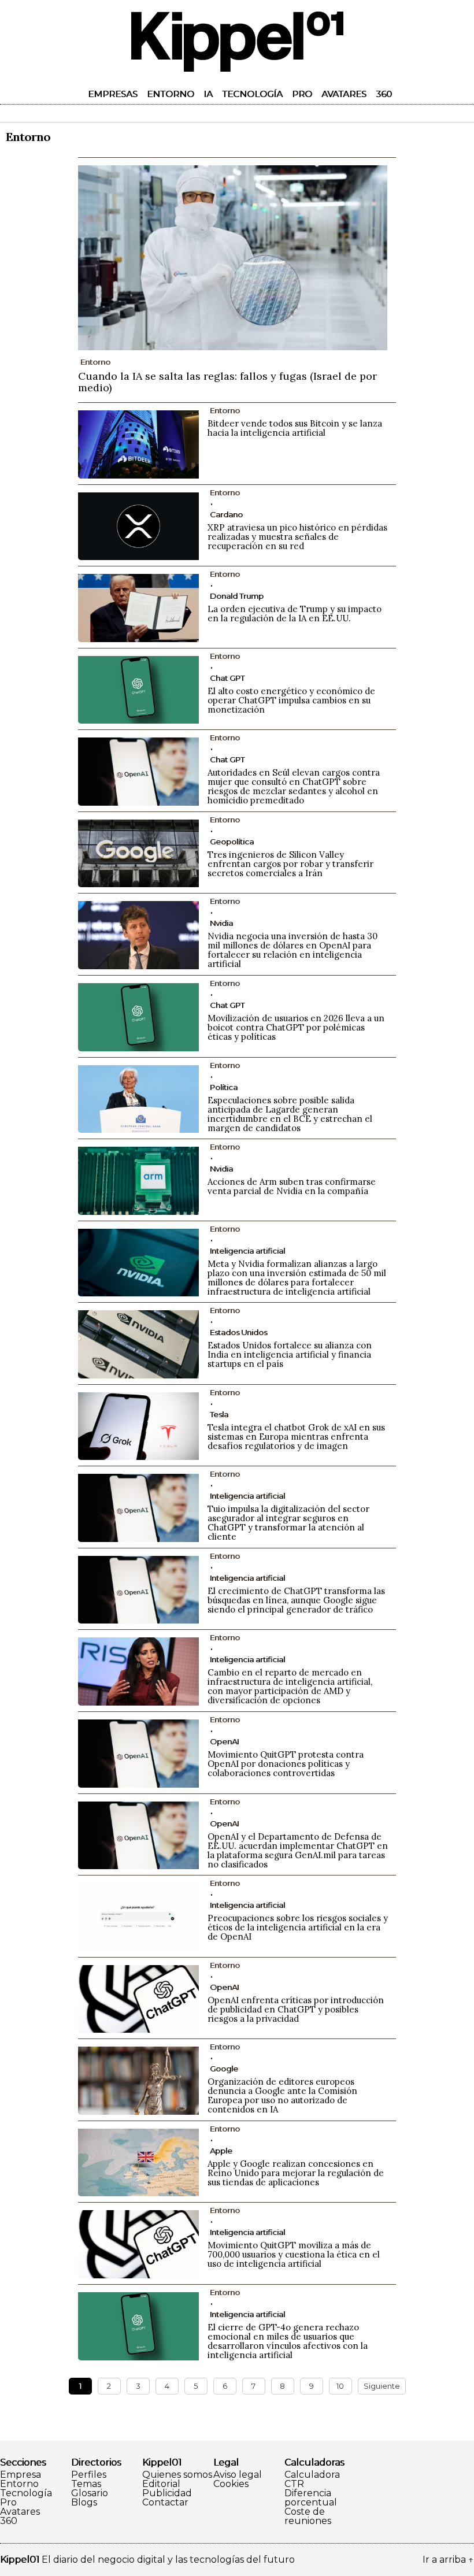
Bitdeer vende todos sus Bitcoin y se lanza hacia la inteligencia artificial (295, 428)
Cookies (231, 2484)
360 (384, 94)
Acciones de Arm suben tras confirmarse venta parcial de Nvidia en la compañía (292, 1186)
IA (208, 94)
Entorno (171, 94)
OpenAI (224, 1741)
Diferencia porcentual (311, 2498)
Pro (302, 94)
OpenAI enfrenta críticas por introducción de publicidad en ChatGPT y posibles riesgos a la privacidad (296, 2009)
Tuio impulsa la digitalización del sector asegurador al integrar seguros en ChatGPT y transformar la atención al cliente (288, 1523)
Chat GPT (227, 678)
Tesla (219, 1414)
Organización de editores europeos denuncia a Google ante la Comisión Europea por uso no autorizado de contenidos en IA (282, 2095)
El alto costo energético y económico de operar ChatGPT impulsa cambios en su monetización (291, 700)
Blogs (84, 2503)
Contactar (165, 2503)
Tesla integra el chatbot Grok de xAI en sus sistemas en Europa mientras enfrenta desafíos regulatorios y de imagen (296, 1437)
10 (340, 2386)
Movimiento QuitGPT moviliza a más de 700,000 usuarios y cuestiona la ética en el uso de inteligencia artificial (294, 2254)
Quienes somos (177, 2475)
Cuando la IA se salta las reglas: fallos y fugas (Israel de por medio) (227, 382)
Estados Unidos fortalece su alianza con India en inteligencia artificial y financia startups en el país (290, 1354)
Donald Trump (237, 596)
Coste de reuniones (308, 2516)
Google (224, 2069)
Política (224, 1087)
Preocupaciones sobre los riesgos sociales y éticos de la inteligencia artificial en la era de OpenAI (298, 1927)
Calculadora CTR (312, 2479)
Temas (86, 2484)
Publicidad (167, 2493)
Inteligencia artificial (247, 1251)
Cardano (226, 514)
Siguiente (382, 2386)
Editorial (161, 2484)
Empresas (113, 94)
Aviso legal (238, 2475)
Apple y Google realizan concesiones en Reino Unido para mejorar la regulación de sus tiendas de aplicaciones (296, 2173)
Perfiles (89, 2475)
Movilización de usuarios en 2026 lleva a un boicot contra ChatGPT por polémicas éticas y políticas (296, 1027)
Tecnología (252, 94)
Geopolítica (232, 842)
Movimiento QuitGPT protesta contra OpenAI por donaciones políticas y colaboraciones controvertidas (286, 1764)
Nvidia (221, 923)
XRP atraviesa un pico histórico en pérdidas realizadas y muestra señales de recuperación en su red (297, 537)
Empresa (21, 2475)
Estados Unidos (238, 1332)
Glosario (90, 2493)
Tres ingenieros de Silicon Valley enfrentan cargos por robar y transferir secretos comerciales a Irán (290, 864)
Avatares (344, 94)
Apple (221, 2151)
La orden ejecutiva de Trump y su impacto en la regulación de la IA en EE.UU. (295, 614)
